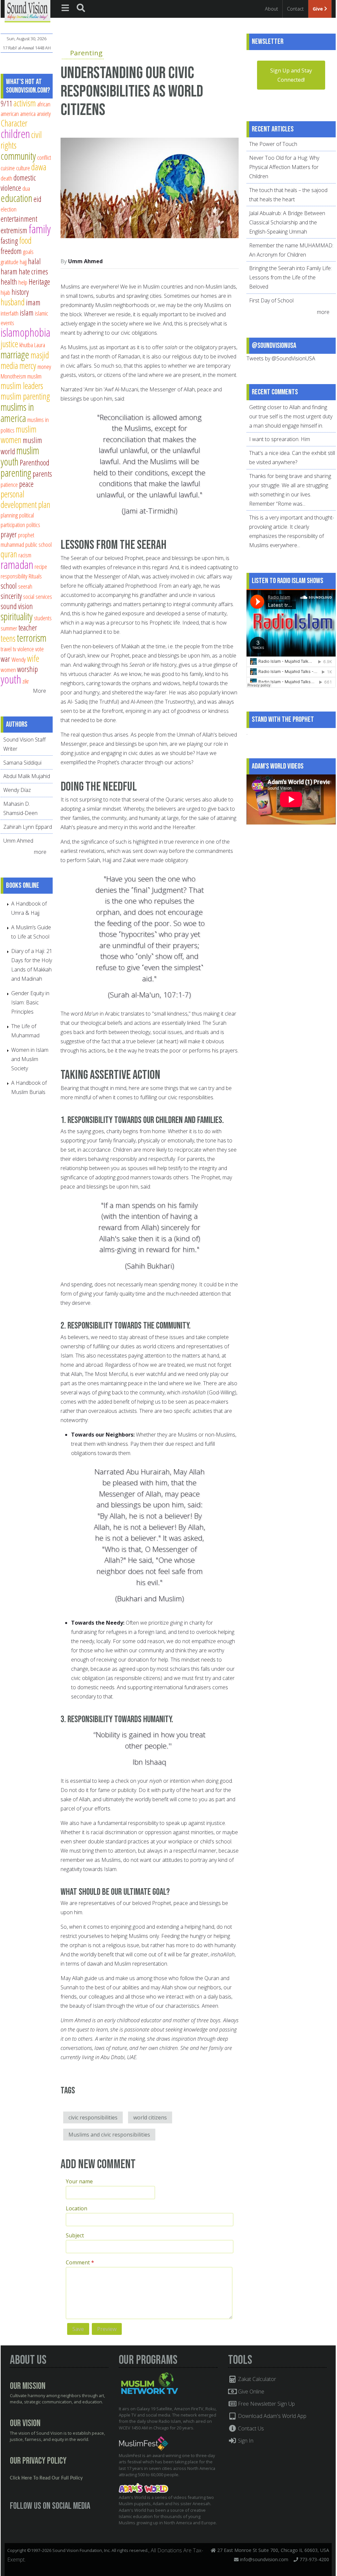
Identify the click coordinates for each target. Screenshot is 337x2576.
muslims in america (17, 412)
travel (6, 649)
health (9, 282)
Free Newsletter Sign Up (266, 2404)
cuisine (8, 168)
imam (33, 302)
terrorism (32, 638)
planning (9, 515)
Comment (80, 2262)
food (25, 240)
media (9, 365)
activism (25, 103)
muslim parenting (25, 396)
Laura (40, 345)
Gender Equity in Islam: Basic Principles (30, 1002)
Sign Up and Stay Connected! (291, 75)
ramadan (17, 564)
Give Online (250, 2392)
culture (23, 168)
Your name (79, 2181)
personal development (19, 499)
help (23, 282)
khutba (26, 345)
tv (14, 649)
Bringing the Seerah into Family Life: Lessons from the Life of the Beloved (290, 277)
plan (44, 504)
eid (38, 199)
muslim (34, 376)
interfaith (10, 313)
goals (28, 252)
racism (25, 555)
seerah (25, 586)
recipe (41, 566)
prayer (9, 534)
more (41, 852)
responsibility (14, 576)
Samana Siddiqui (22, 763)
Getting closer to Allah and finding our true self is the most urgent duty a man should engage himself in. (291, 416)
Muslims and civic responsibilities (109, 2135)
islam (27, 313)
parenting (16, 473)
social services (38, 596)
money (44, 366)
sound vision (17, 606)
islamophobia (26, 332)
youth (11, 679)
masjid (40, 355)
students (43, 618)
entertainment (19, 219)
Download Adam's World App (272, 2416)
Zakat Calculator (256, 2379)
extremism (14, 230)
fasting (9, 241)
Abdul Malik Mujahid (27, 776)
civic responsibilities (93, 2117)
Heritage (39, 282)
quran (9, 554)
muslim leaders (22, 386)
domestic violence (18, 183)
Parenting (86, 53)
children (15, 134)
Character (14, 123)
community (18, 156)
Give (318, 9)
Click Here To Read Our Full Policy (46, 2478)
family (40, 229)
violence (26, 649)
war (5, 659)
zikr (26, 681)
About (272, 9)
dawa (39, 167)
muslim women (19, 434)
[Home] (27, 11)
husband (13, 302)
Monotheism (13, 376)
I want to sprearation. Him (280, 439)
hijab (5, 292)
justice (9, 344)
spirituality (17, 616)
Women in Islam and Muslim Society (30, 1059)
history (20, 292)
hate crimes (33, 271)
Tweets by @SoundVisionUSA (281, 358)
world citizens (150, 2117)
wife (33, 658)
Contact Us (250, 2428)
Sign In (245, 2441)
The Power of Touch (273, 144)
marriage (15, 354)
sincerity (11, 596)
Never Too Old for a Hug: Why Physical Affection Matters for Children (284, 167)
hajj (23, 262)
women (8, 670)
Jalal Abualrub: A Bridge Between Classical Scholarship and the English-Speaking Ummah (287, 222)
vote (39, 649)
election (9, 209)
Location (77, 2208)
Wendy (19, 659)
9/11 (6, 103)
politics (33, 525)
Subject (75, 2235)
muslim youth (20, 456)
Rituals (35, 576)
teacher (28, 628)
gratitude (10, 262)
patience (9, 484)
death (6, 178)
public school (39, 544)
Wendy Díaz (17, 790)
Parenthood (35, 462)
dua (26, 188)
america (28, 113)
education (16, 198)
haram (9, 271)
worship (27, 669)
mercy (28, 365)
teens (8, 638)
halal (34, 261)
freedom (11, 251)
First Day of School (271, 300)
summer (9, 628)
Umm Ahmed (85, 261)
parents (42, 474)
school (9, 586)
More (39, 691)
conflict (44, 157)
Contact (295, 9)
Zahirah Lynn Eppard (28, 827)
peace (26, 484)
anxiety (44, 113)
